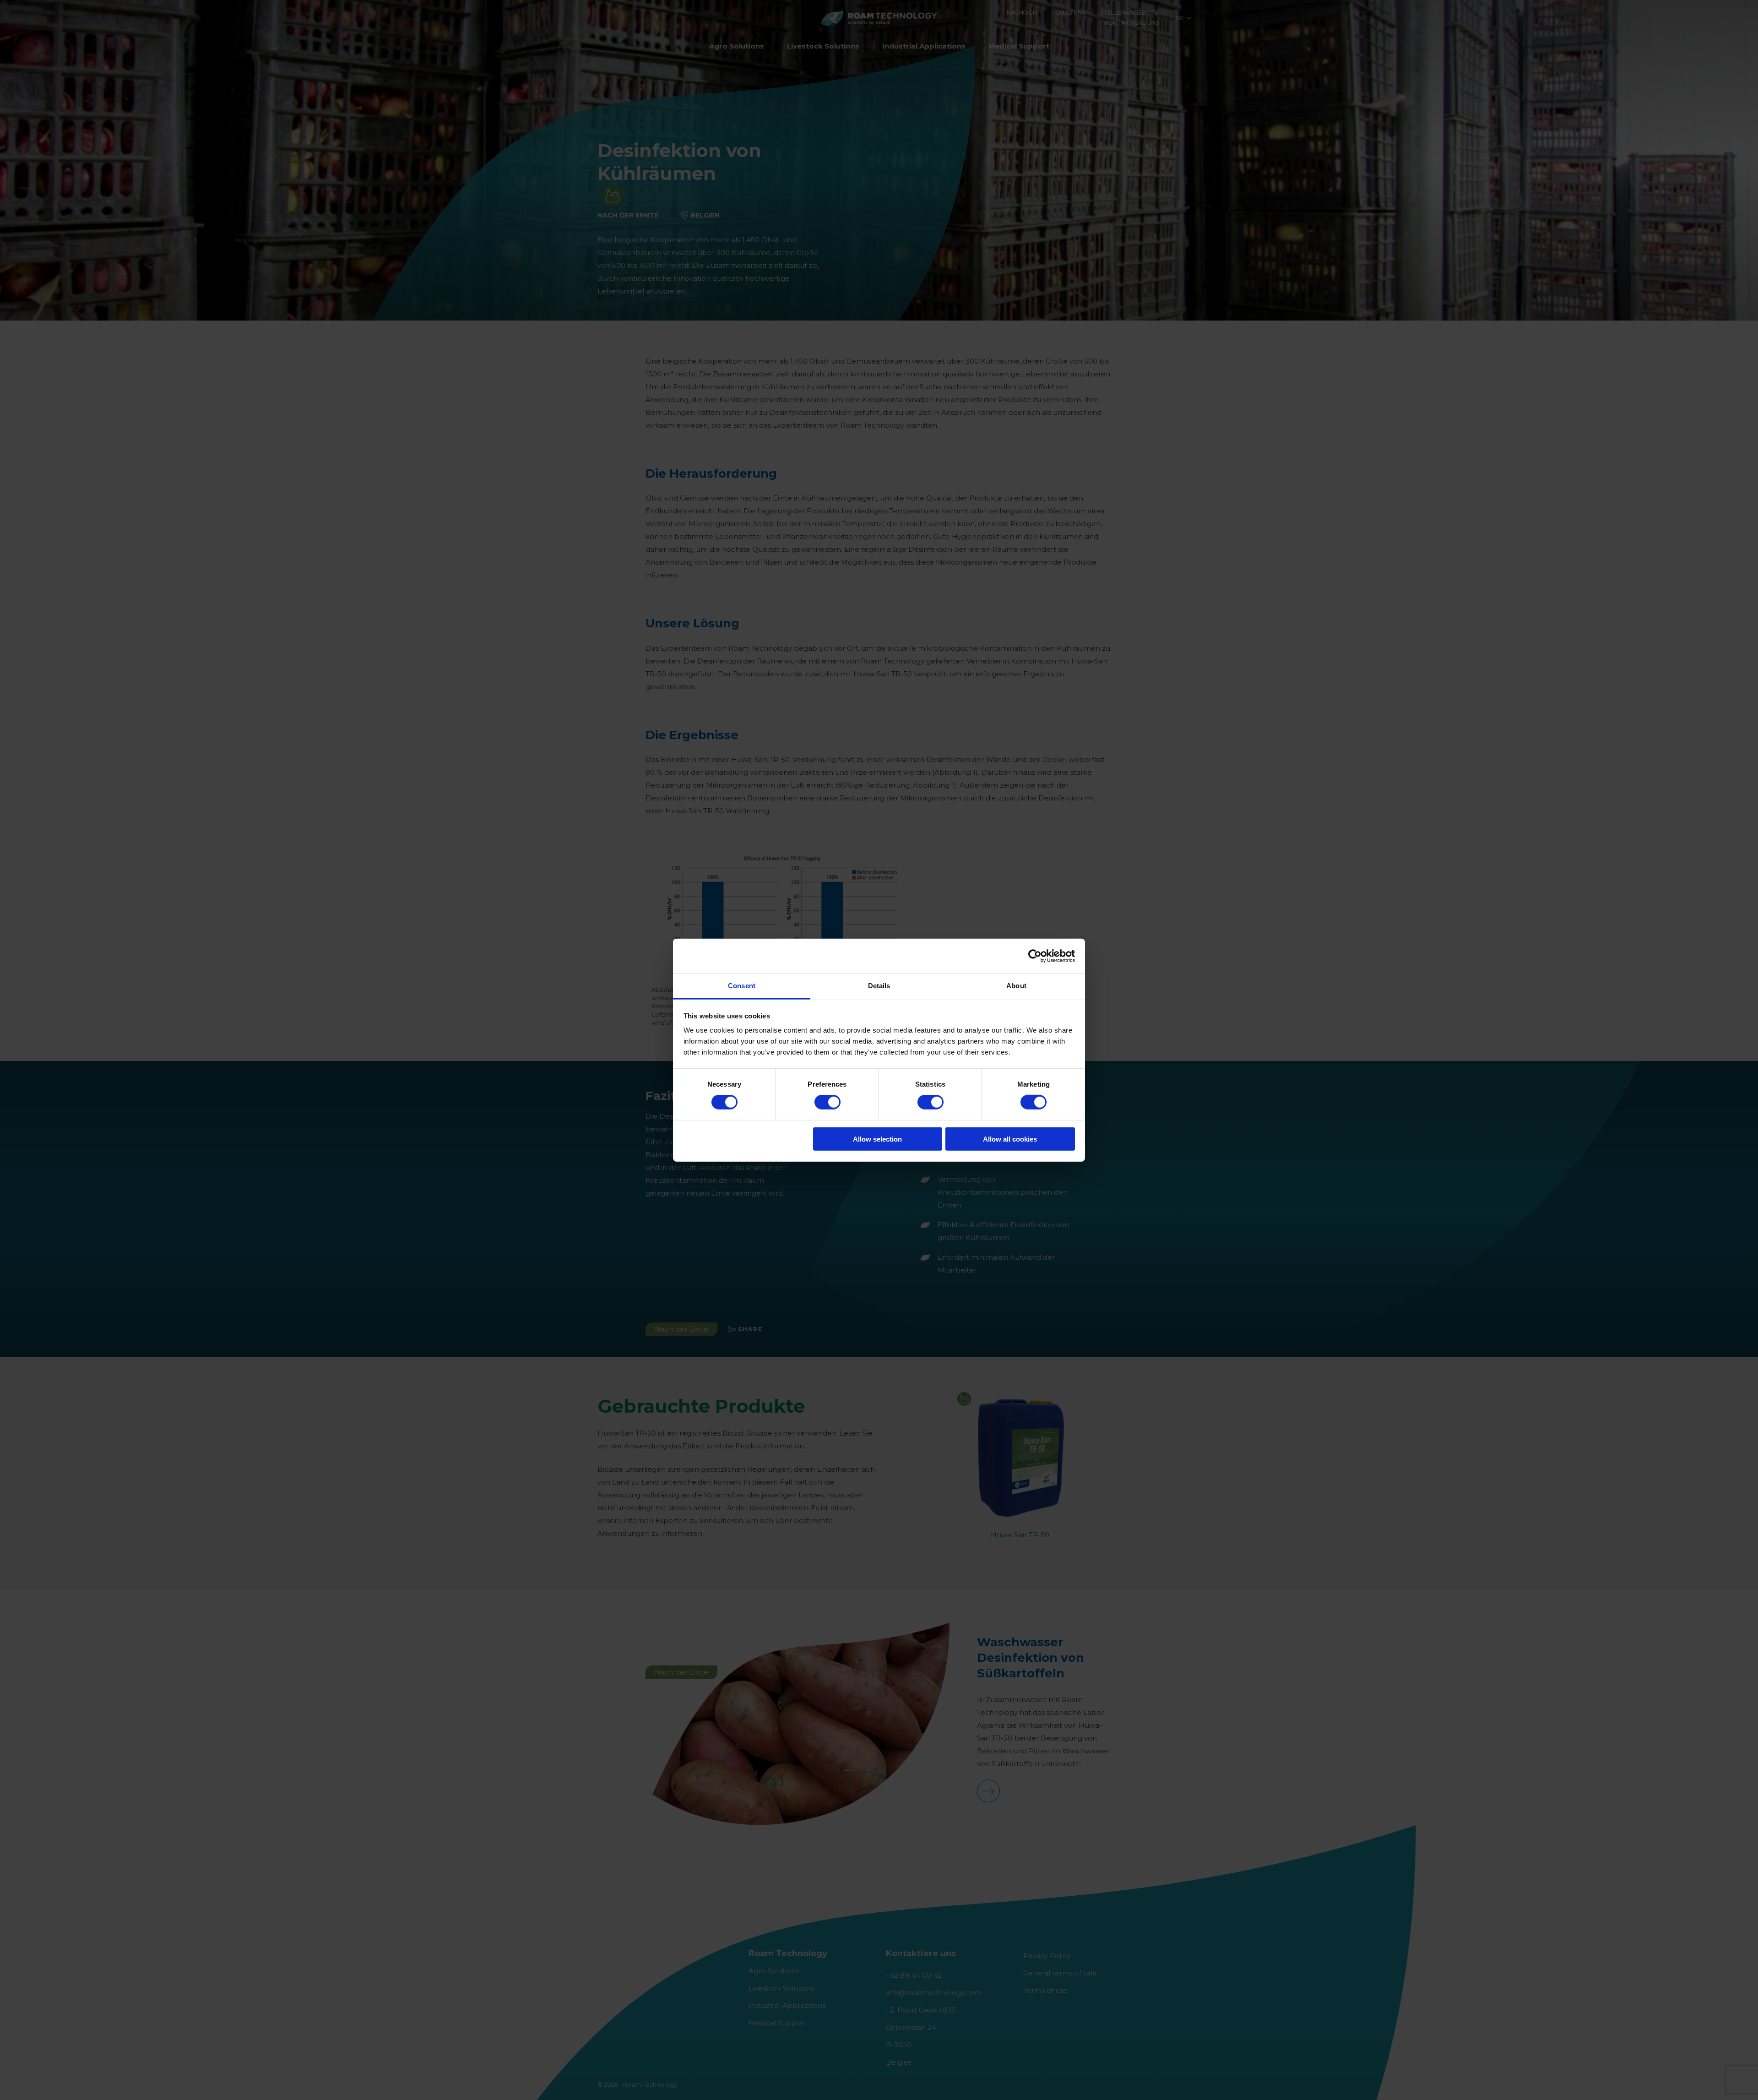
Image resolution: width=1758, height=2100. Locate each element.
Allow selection (877, 1139)
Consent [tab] (742, 986)
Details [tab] (879, 986)
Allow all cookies (1010, 1139)
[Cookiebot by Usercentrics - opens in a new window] (1035, 956)
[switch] (827, 1102)
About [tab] (1016, 986)
